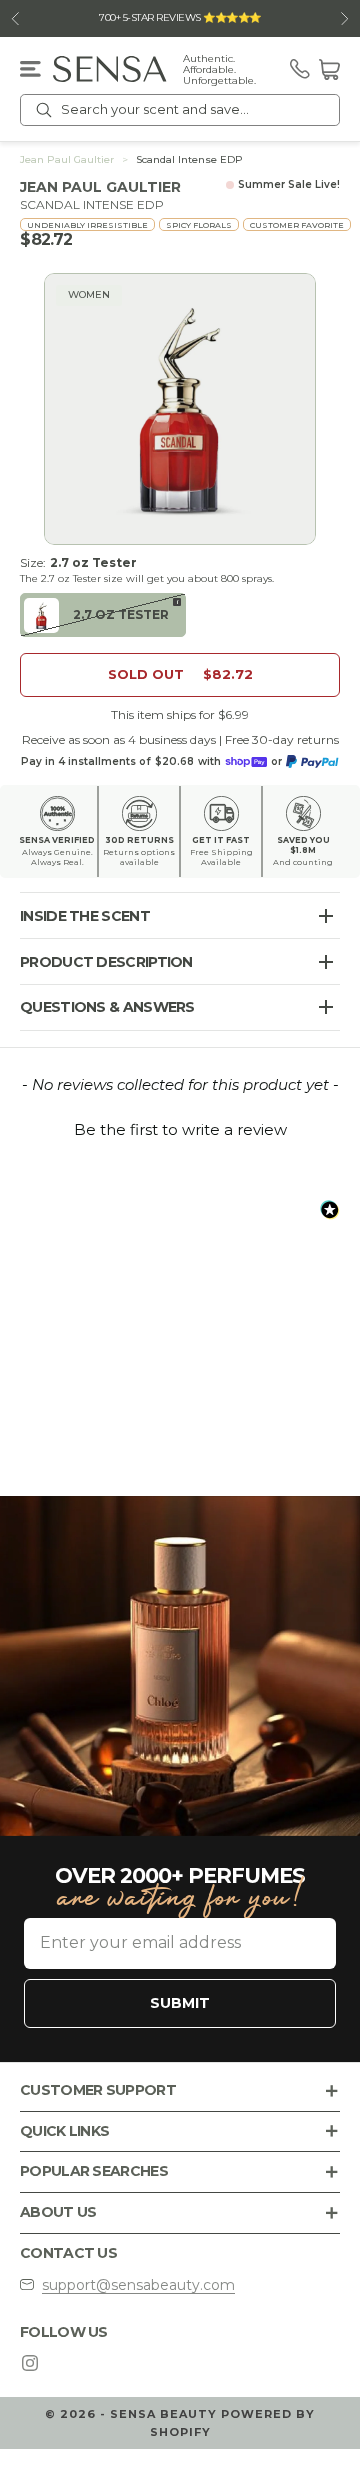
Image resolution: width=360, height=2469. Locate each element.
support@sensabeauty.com (138, 2285)
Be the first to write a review (180, 1129)
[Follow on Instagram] (30, 2363)
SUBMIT (180, 2003)
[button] (180, 1127)
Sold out (180, 674)
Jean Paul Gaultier (67, 160)
